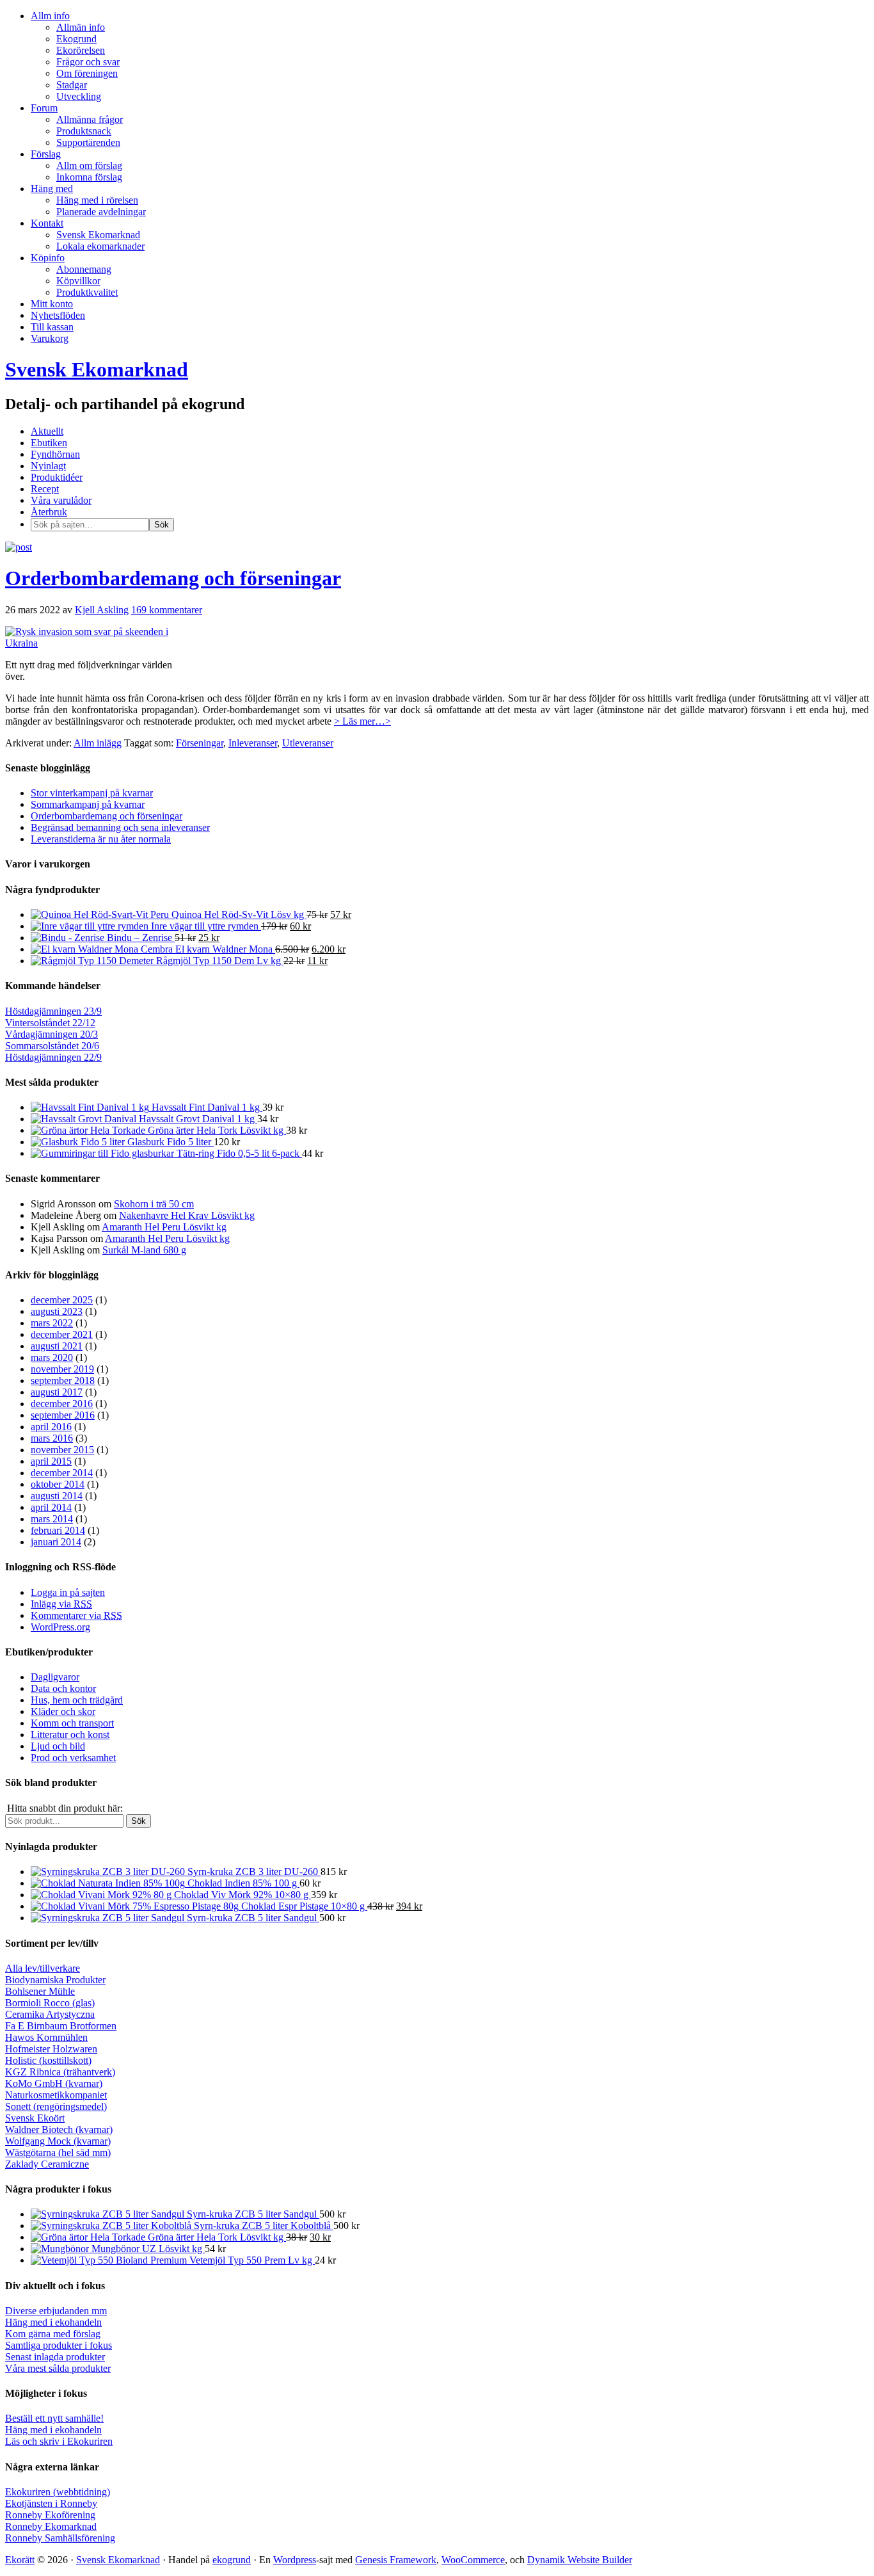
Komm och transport (72, 1723)
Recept (45, 489)
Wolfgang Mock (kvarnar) (58, 2141)
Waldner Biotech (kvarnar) (59, 2129)
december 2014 (62, 1473)
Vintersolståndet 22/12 (50, 1023)
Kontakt (47, 223)
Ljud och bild (58, 1746)
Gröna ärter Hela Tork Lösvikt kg (216, 1130)
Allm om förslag (89, 165)
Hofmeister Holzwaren (51, 2049)
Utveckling (79, 96)
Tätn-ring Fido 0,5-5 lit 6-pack (238, 1153)
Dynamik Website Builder (580, 2560)
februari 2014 (58, 1530)
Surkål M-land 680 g (144, 1250)
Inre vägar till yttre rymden (205, 926)
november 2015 (62, 1450)
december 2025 (62, 1300)
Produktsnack (84, 131)
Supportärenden (88, 142)
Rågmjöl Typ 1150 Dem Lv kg (219, 961)
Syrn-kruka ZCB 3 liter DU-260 (253, 1872)
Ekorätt (20, 2560)
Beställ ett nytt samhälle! (54, 2418)
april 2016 (51, 1427)
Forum (44, 108)
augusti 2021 (57, 1346)
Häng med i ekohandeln (53, 2322)
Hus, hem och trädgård (77, 1700)
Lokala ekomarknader (100, 246)
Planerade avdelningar (101, 212)
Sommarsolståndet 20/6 (52, 1046)
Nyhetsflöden (58, 315)
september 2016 (63, 1415)
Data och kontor (63, 1688)
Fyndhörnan (55, 454)
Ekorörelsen (81, 50)
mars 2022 (52, 1323)
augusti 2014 (57, 1496)
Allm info (50, 16)
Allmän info (81, 27)
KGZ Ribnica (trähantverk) (60, 2072)
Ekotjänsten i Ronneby (51, 2503)
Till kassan (52, 327)
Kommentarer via (76, 1615)
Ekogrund (76, 39)
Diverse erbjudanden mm (56, 2311)
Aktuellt (47, 431)
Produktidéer (57, 477)
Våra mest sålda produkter (58, 2368)
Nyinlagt (48, 466)
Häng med (52, 189)
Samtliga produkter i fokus (59, 2345)
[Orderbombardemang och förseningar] (19, 547)
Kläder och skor (63, 1711)
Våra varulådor (61, 500)
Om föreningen (87, 73)
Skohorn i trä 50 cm (154, 1204)
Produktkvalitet (87, 292)
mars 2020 (52, 1357)
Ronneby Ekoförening (50, 2515)
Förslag (46, 154)
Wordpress (295, 2560)
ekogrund (232, 2560)
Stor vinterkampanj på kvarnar (92, 793)
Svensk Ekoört (35, 2118)
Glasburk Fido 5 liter (169, 1142)
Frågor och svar (88, 62)
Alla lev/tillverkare (43, 1968)
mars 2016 (52, 1438)
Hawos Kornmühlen (46, 2037)
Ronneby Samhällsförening (60, 2538)
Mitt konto (52, 304)
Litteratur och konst (70, 1735)
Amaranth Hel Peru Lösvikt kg (164, 1227)
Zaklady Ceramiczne (47, 2164)
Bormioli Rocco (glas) (50, 2003)
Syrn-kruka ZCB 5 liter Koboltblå (262, 2226)
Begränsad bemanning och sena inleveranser (120, 827)
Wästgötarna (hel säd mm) (58, 2153)
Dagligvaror (55, 1677)
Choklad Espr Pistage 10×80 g (303, 1906)
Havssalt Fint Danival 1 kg (206, 1107)
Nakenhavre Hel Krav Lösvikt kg (187, 1215)
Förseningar (200, 743)
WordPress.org (60, 1627)
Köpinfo (48, 258)
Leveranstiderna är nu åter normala (101, 839)
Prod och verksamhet (73, 1758)
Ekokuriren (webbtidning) (58, 2492)
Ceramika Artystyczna (50, 2014)
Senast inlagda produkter (55, 2357)
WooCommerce (473, 2560)
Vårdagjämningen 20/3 (52, 1034)
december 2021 (62, 1334)
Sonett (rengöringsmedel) (56, 2106)
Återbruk (49, 512)
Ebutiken (49, 443)
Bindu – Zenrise (139, 938)
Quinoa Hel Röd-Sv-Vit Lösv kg (238, 914)
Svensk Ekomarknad (98, 235)
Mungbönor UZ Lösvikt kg (147, 2249)
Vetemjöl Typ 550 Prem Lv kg (251, 2260)
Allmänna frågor (90, 119)
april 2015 (51, 1461)
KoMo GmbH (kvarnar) (54, 2083)
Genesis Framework (396, 2560)
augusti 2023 (57, 1311)
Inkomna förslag (89, 177)
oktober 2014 (58, 1484)
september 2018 (63, 1381)
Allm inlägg (98, 743)
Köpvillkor (78, 281)
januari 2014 (56, 1542)
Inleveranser (253, 743)
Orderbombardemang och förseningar (173, 578)
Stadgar (72, 85)
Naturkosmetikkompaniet (56, 2095)
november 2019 (62, 1369)
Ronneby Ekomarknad (51, 2526)
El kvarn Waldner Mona (224, 949)
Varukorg (50, 338)
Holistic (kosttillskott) (48, 2060)
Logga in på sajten (68, 1592)
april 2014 (51, 1507)
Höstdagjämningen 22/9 (53, 1057)
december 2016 (62, 1404)
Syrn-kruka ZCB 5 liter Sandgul (252, 1918)
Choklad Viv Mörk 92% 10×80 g (241, 1895)
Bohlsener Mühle (40, 1991)
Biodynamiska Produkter (55, 1980)
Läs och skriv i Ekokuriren (59, 2441)
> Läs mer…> (362, 721)
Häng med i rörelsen (97, 200)
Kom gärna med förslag (53, 2334)
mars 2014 (52, 1519)
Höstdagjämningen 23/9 (53, 1011)
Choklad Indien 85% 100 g (242, 1883)
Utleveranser (308, 743)
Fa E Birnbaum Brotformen (61, 2026)
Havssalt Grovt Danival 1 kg (197, 1119)
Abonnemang (84, 269)
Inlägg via (61, 1604)
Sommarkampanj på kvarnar (88, 804)
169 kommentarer (167, 610)
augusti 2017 (57, 1392)
